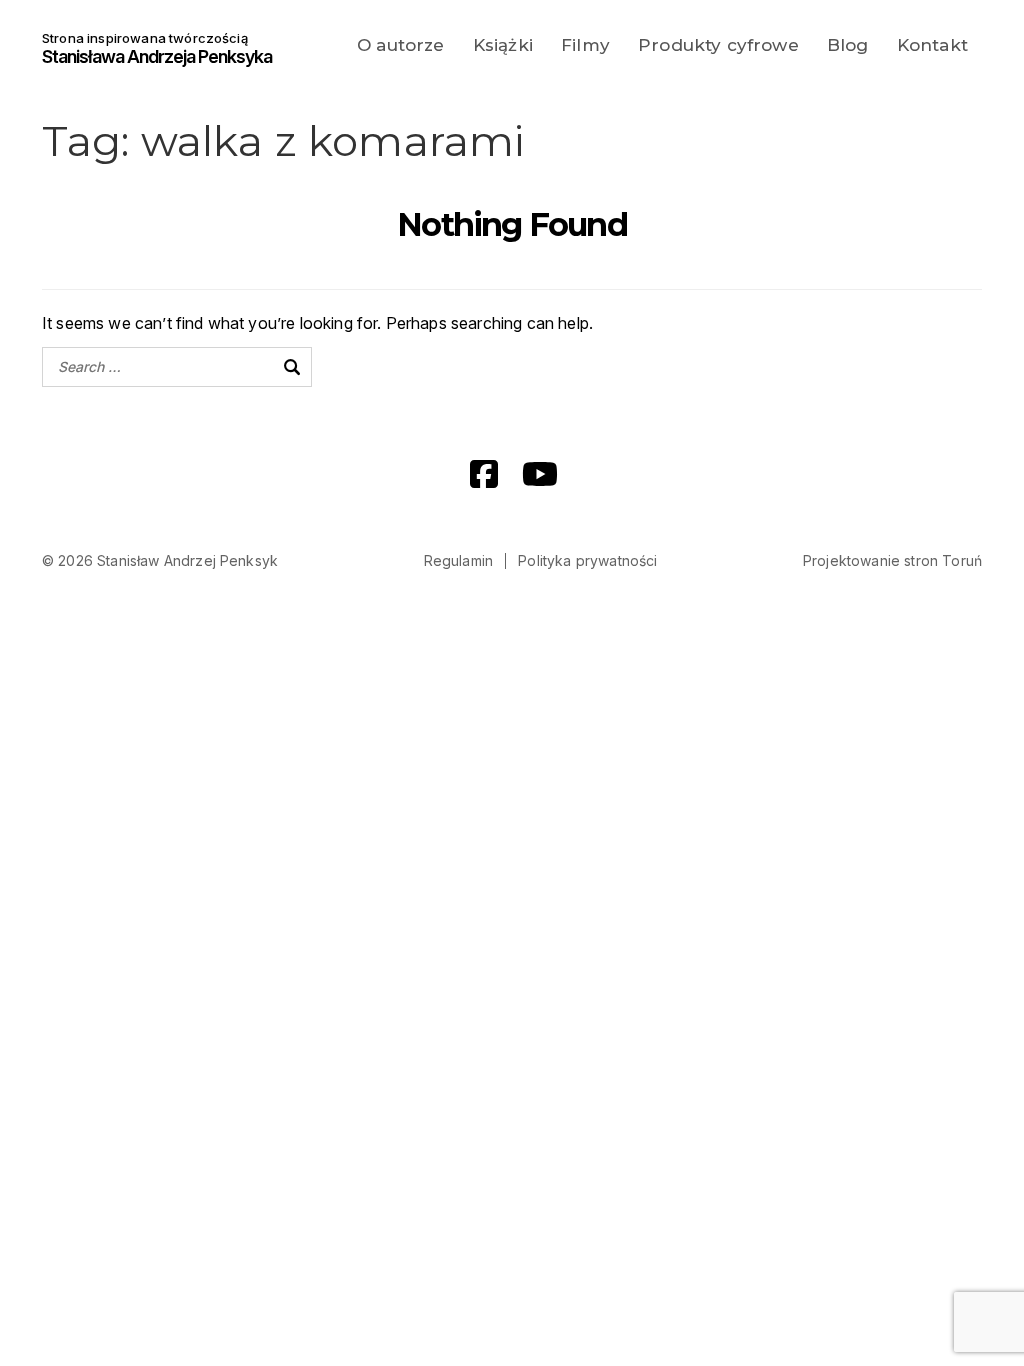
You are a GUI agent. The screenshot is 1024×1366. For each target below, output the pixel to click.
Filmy (585, 45)
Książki (503, 45)
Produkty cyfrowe (718, 45)
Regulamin (458, 560)
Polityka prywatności (587, 560)
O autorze (400, 45)
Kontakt (932, 45)
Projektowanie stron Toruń (892, 560)
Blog (848, 45)
